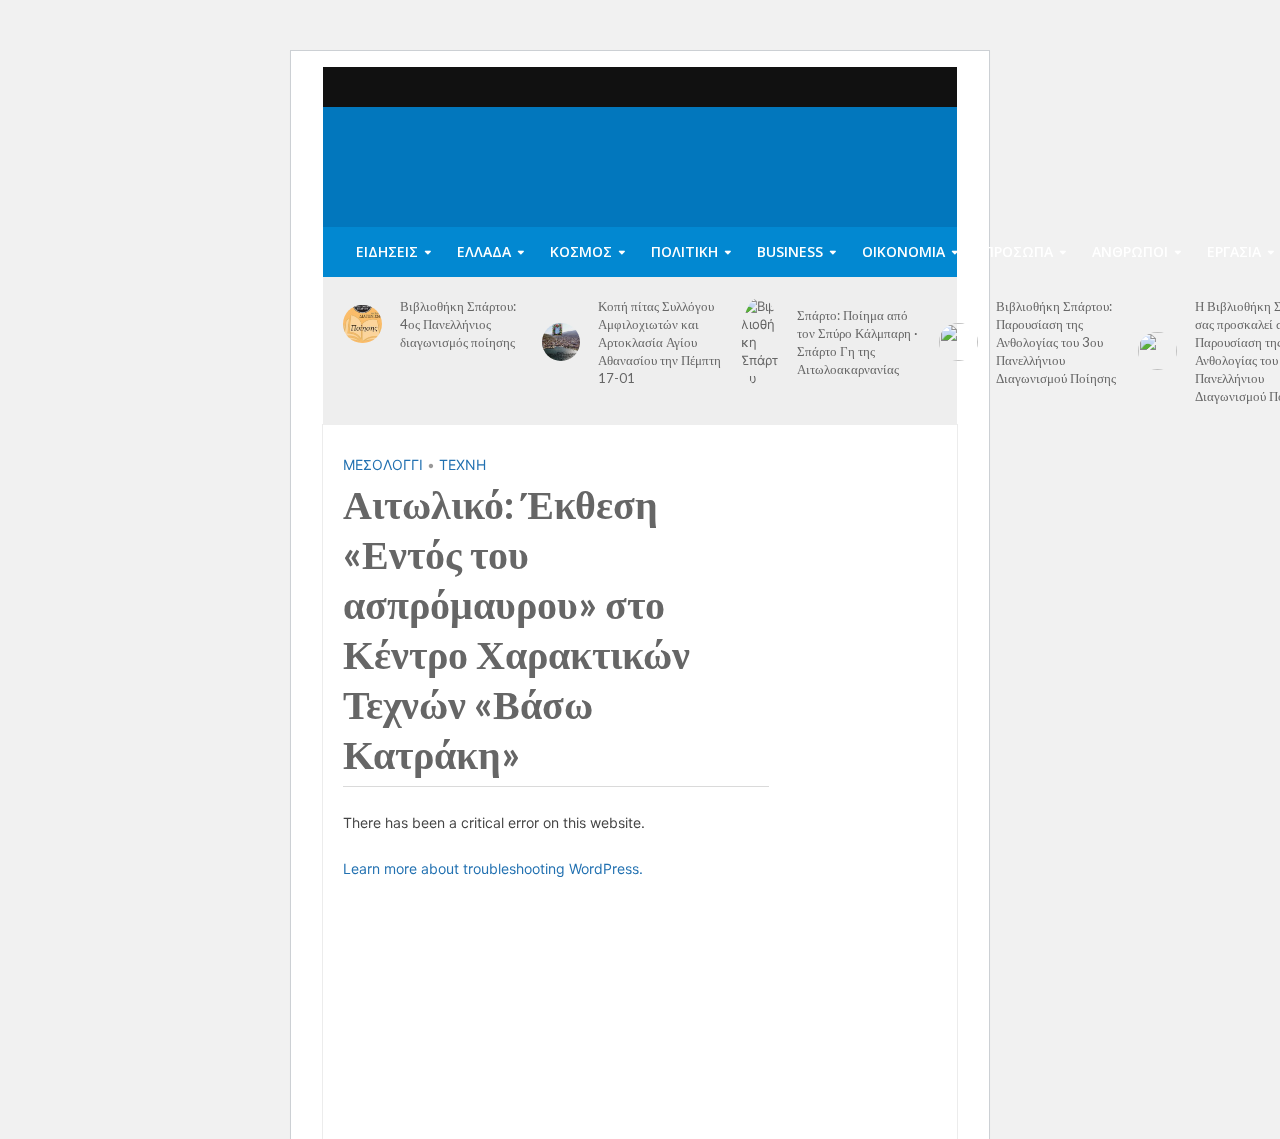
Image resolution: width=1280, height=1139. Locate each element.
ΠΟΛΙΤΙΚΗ (684, 251)
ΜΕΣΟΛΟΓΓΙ (383, 464)
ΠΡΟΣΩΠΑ (1018, 251)
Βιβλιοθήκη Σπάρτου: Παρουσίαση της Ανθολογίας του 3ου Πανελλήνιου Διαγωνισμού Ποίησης (1056, 342)
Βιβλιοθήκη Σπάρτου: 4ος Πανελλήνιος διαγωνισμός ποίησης (458, 324)
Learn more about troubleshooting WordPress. (493, 868)
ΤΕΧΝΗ (462, 464)
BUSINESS (790, 251)
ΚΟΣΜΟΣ (581, 251)
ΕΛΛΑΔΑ (484, 251)
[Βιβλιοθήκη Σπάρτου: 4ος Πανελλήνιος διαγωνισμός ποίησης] (362, 324)
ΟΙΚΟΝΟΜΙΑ (903, 251)
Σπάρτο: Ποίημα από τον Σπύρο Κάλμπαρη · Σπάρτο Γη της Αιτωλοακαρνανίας (857, 342)
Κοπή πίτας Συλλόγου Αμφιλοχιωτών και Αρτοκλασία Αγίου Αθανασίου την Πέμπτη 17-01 (659, 342)
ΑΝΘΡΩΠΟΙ (1130, 251)
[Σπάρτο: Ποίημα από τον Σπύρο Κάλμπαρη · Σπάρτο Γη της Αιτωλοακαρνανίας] (760, 342)
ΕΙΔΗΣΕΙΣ (387, 251)
